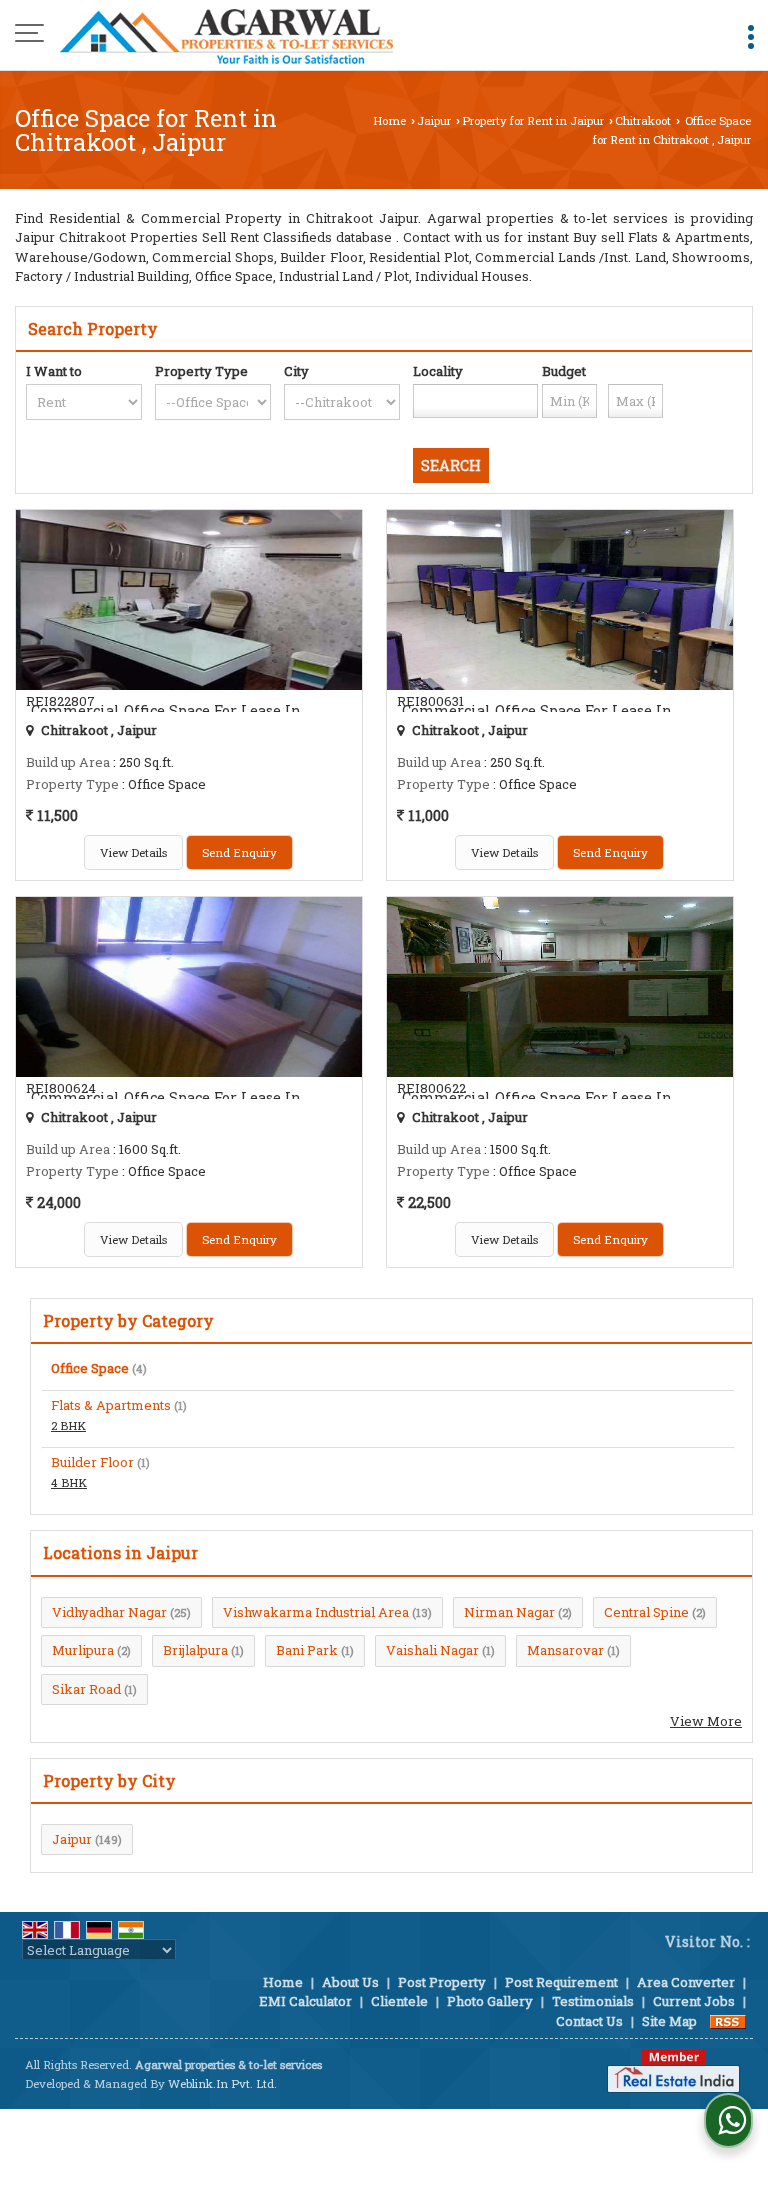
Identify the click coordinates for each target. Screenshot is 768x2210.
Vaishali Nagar (432, 1650)
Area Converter (686, 1982)
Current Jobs (694, 2001)
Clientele (399, 2001)
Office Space (90, 1368)
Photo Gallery (490, 2001)
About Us (350, 1982)
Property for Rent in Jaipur (533, 120)
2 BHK (68, 1425)
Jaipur (434, 120)
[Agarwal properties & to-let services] (226, 35)
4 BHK (69, 1482)
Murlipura (83, 1650)
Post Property (442, 1982)
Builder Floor (92, 1462)
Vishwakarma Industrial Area (316, 1612)
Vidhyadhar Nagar (109, 1612)
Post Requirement (561, 1982)
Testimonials (593, 2001)
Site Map (669, 2021)
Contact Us (589, 2021)
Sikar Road (86, 1689)
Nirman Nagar (509, 1612)
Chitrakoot (643, 120)
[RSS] (728, 2021)
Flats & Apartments (111, 1405)
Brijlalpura (195, 1650)
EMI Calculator (305, 2001)
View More (706, 1721)
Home (389, 120)
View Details (133, 852)
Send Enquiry (239, 852)
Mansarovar (565, 1650)
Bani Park (307, 1650)
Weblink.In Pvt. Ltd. (222, 2083)
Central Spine (646, 1612)
